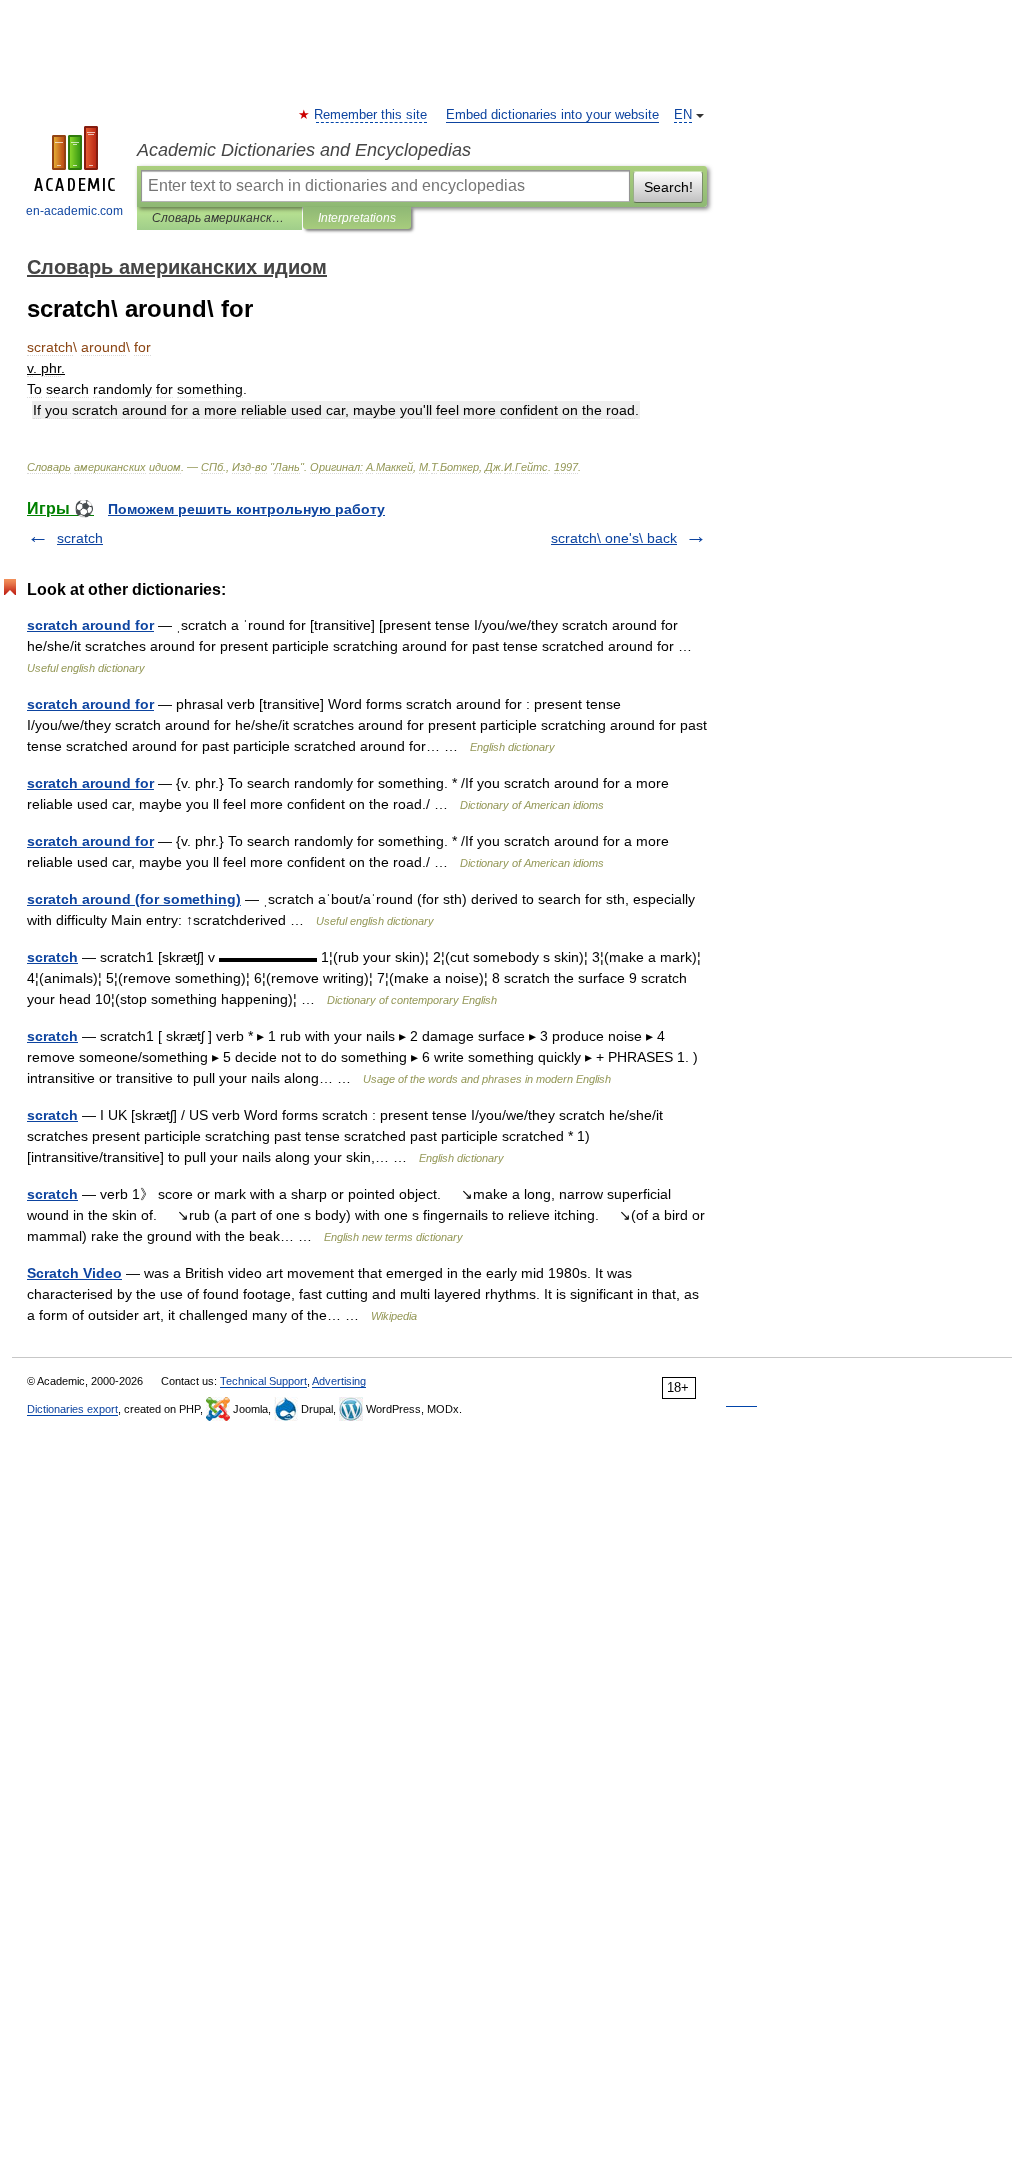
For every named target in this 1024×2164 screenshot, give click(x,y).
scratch (80, 538)
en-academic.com (74, 211)
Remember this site (371, 115)
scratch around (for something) (134, 899)
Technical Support (263, 1381)
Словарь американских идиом (219, 218)
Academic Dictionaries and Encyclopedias (304, 150)
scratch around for (90, 625)
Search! (668, 187)
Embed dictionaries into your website (552, 115)
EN (683, 115)
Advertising (339, 1381)
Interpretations (357, 218)
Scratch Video (74, 1273)
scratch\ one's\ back (614, 538)
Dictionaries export (72, 1409)
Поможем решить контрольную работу (246, 509)
